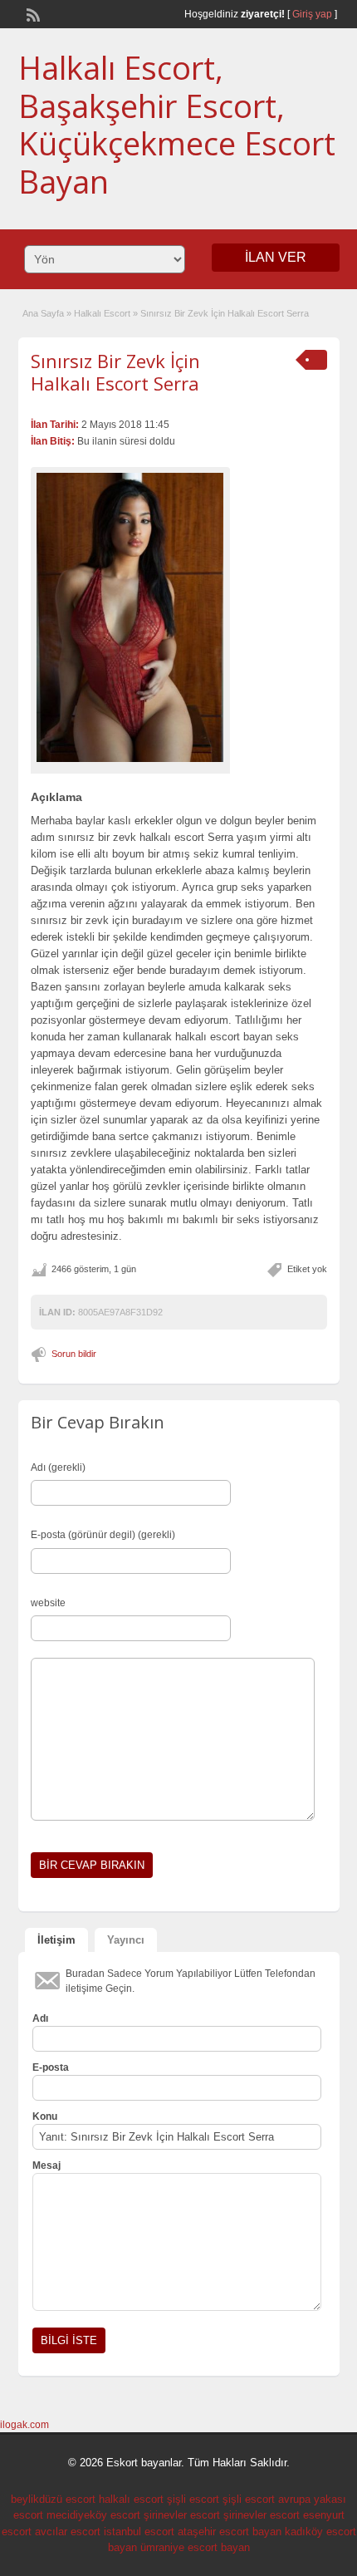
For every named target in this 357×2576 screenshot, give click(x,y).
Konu (45, 2116)
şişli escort (193, 2499)
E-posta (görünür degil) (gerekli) (103, 1535)
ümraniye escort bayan (195, 2547)
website (48, 1603)
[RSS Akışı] (32, 13)
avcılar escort (68, 2532)
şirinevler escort (182, 2515)
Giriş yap (312, 14)
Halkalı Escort (102, 313)
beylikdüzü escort (53, 2499)
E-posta (51, 2067)
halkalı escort (131, 2499)
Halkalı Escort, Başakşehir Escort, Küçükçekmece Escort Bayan (177, 124)
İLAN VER (276, 257)
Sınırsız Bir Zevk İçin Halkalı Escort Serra (115, 371)
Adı (40, 2018)
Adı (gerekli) (58, 1467)
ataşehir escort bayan (230, 2532)
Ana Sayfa (43, 313)
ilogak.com (24, 2425)
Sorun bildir (74, 1354)
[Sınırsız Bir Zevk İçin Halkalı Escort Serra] (130, 617)
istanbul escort (139, 2532)
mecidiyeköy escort (93, 2515)
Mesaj (46, 2166)
